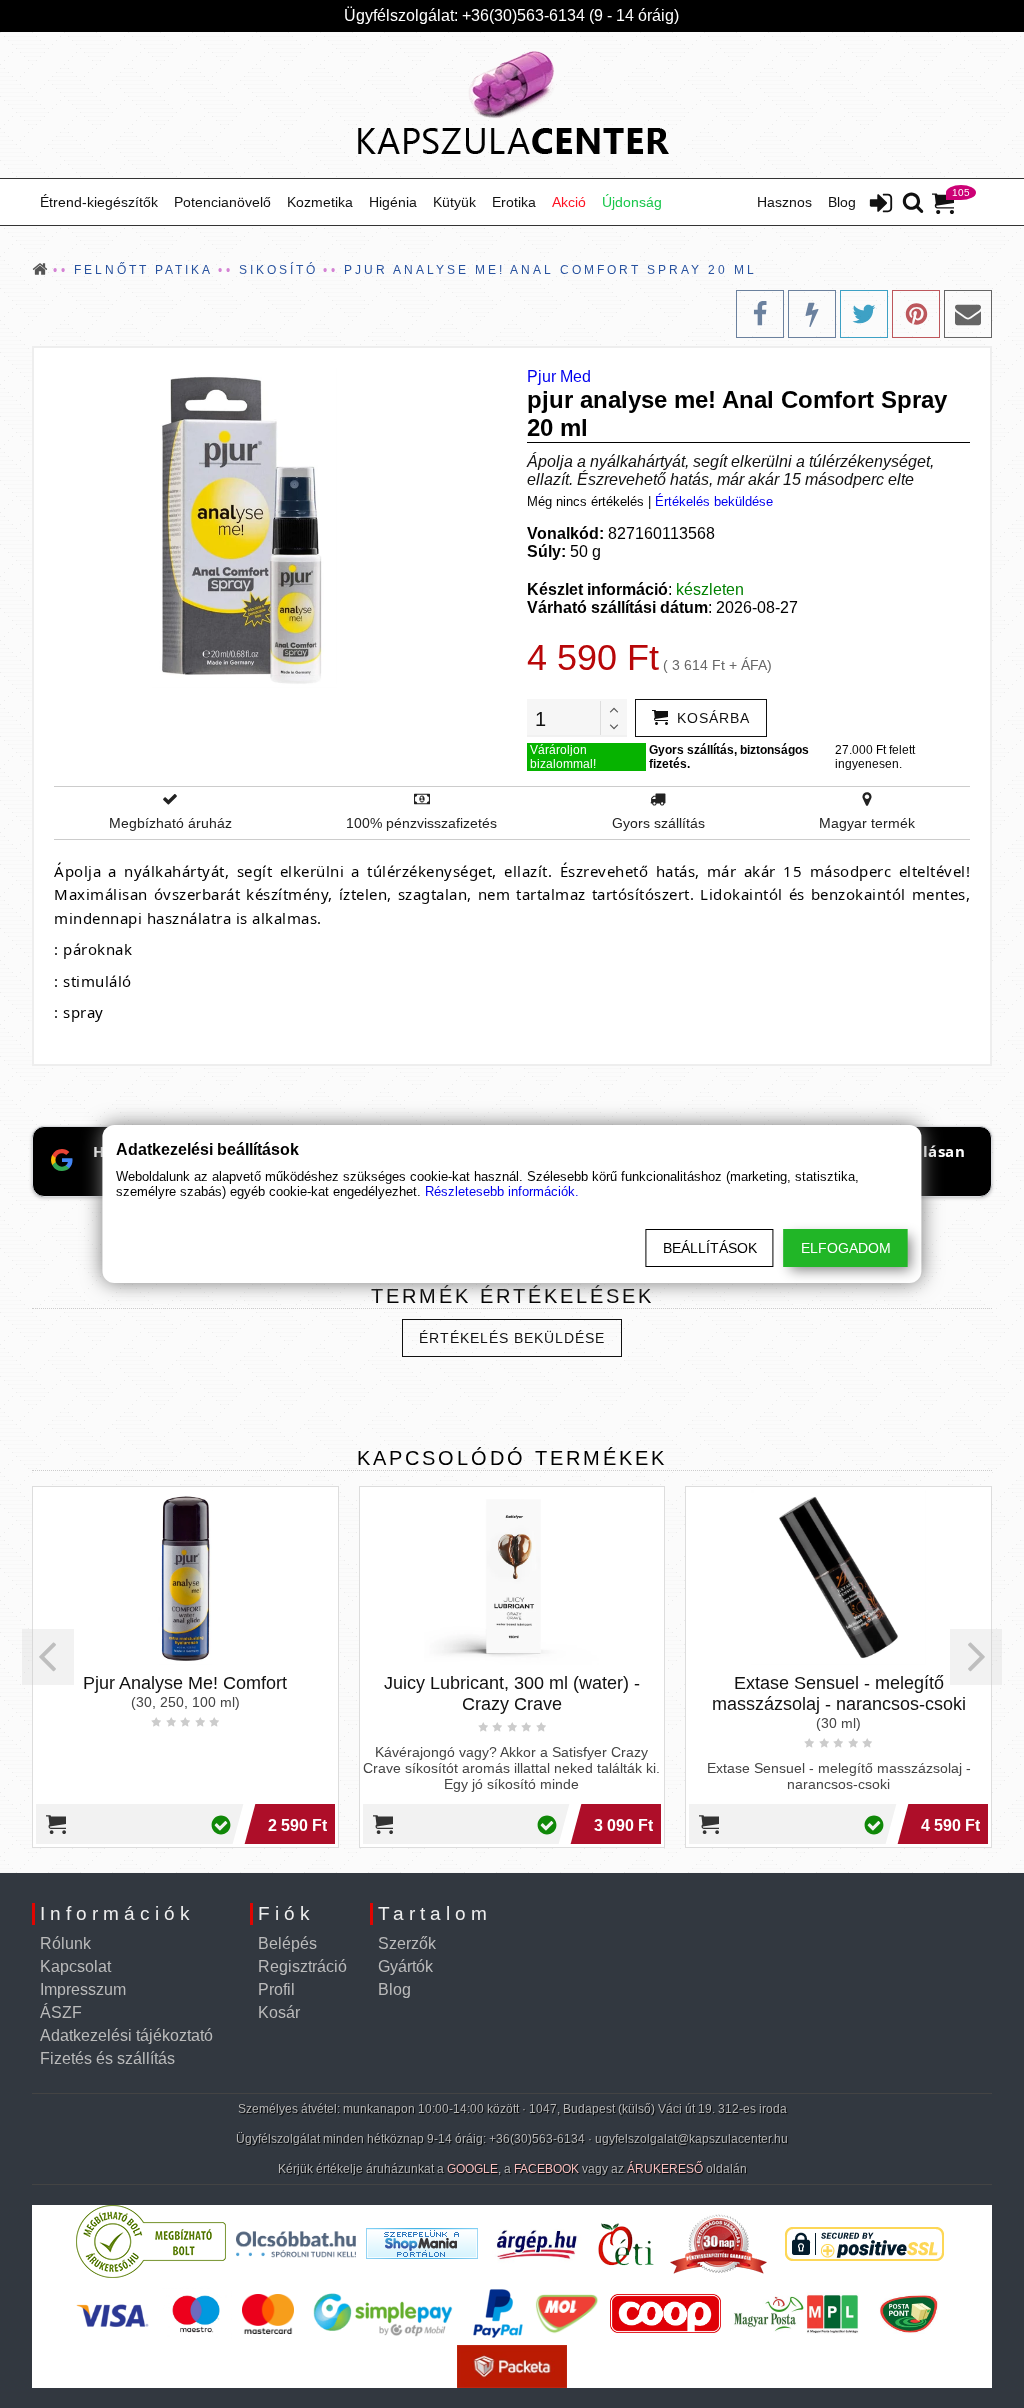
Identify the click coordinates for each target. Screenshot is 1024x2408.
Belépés (287, 1943)
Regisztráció (302, 1966)
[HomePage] (512, 105)
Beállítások (710, 1248)
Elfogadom (846, 1248)
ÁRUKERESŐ (665, 2169)
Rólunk (65, 1943)
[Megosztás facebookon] (760, 314)
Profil (276, 1989)
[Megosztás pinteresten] (916, 314)
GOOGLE (472, 2169)
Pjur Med (559, 376)
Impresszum (83, 1989)
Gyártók (405, 1966)
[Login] (881, 205)
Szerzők (407, 1943)
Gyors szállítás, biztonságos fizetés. (729, 757)
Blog (842, 202)
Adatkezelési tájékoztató (126, 2035)
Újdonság (632, 202)
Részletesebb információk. (502, 1191)
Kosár (279, 2012)
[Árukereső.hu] (151, 2273)
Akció (569, 202)
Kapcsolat (75, 1966)
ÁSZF (61, 2012)
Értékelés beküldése (714, 501)
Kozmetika (320, 202)
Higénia (393, 202)
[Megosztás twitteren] (864, 314)
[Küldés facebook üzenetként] (812, 314)
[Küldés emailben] (968, 314)
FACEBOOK (546, 2169)
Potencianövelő (222, 202)
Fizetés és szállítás (107, 2058)
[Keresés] (913, 204)
